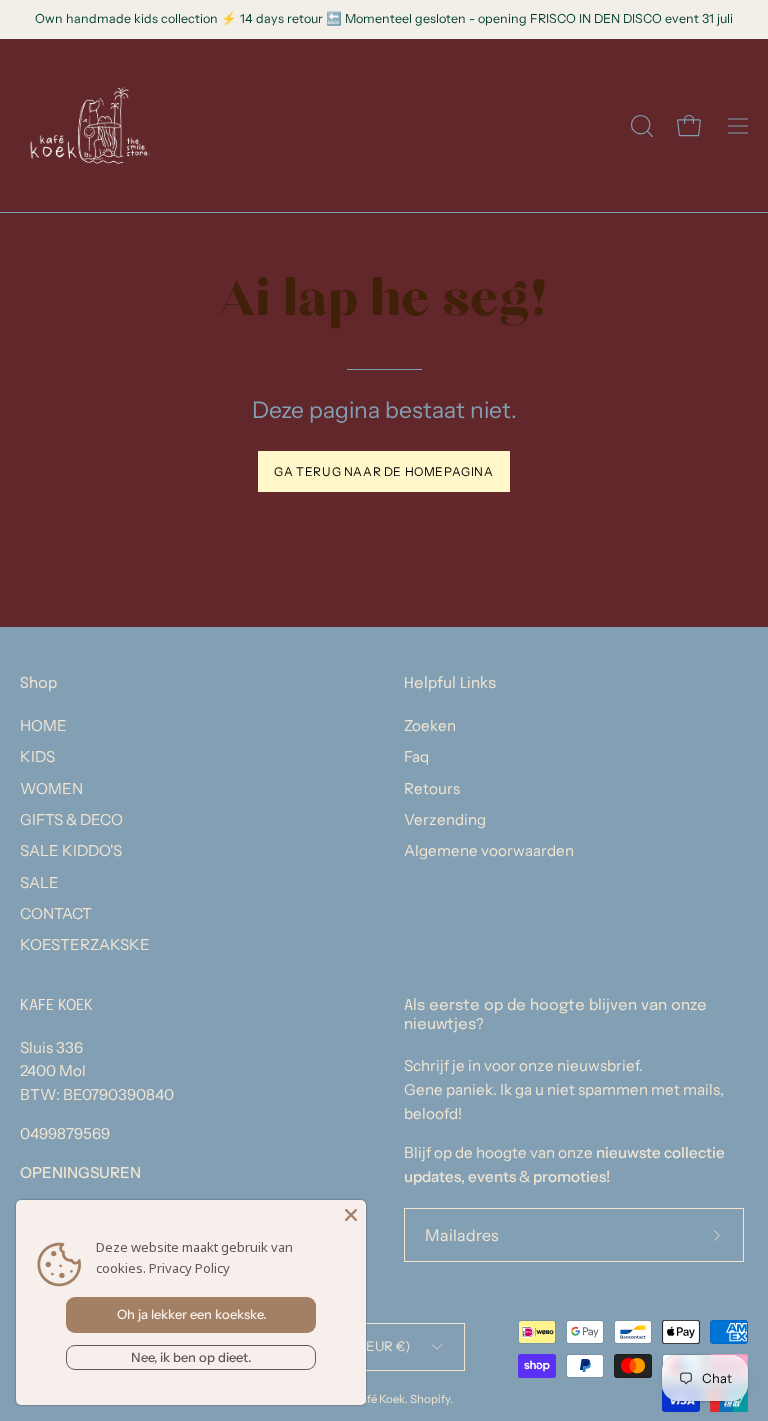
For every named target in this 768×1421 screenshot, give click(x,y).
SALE (39, 882)
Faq (416, 756)
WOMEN (51, 788)
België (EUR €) (364, 1346)
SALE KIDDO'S (71, 850)
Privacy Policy (189, 1268)
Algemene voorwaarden (489, 850)
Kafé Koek (379, 1399)
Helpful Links (450, 684)
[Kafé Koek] (90, 125)
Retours (432, 788)
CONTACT (56, 913)
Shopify (430, 1399)
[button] (640, 126)
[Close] (351, 1215)
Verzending (445, 819)
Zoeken (430, 725)
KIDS (37, 756)
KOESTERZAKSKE (85, 944)
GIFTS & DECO (71, 819)
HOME (43, 725)
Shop (38, 684)
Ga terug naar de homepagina (383, 471)
